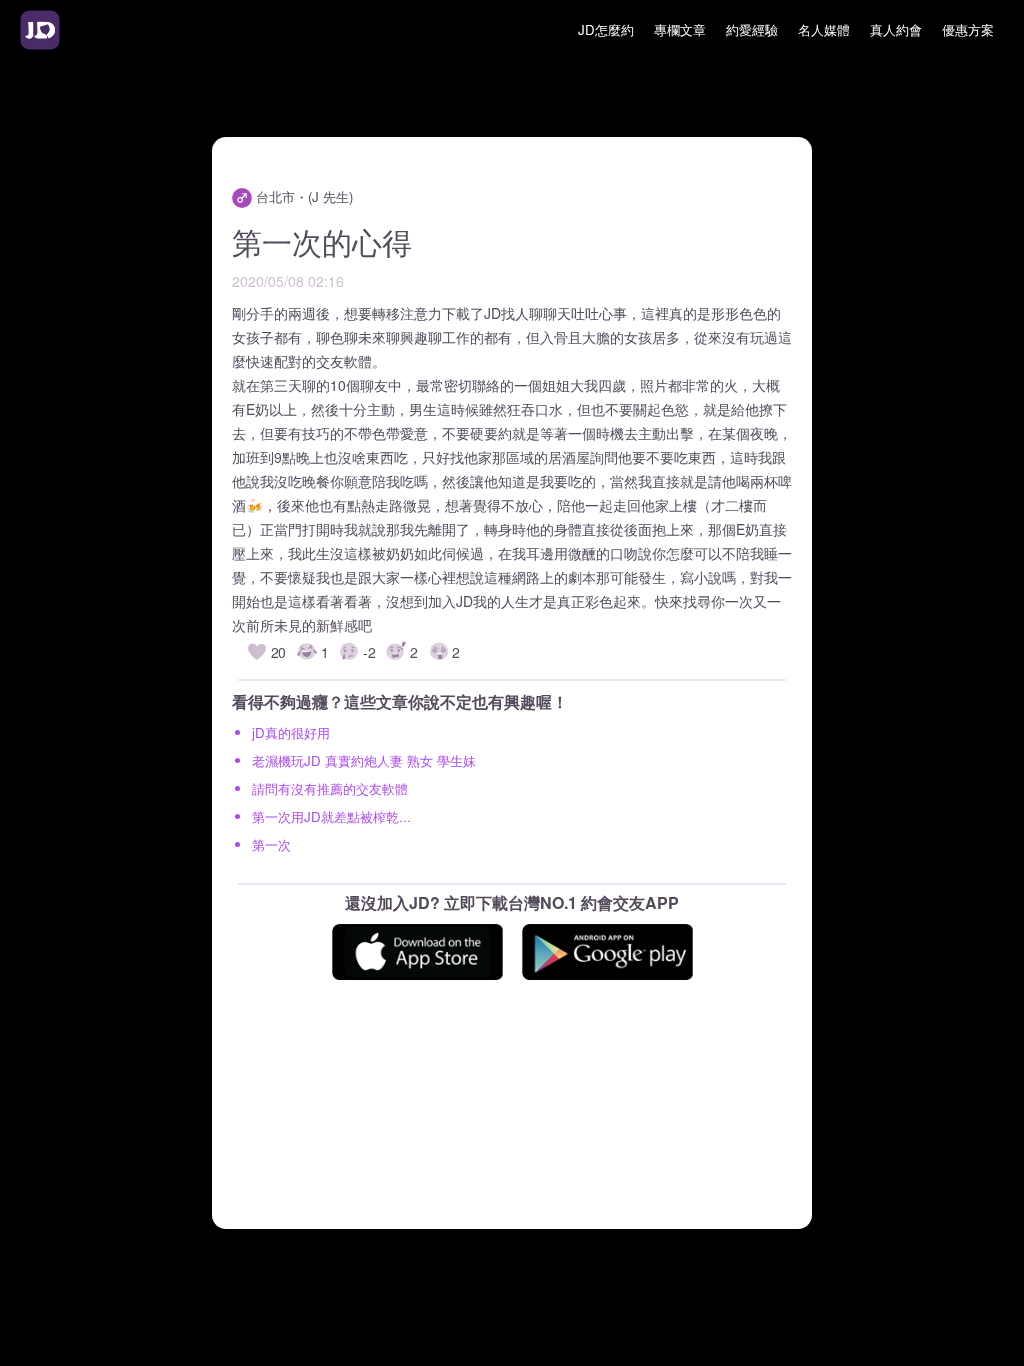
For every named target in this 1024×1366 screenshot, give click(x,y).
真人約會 (896, 29)
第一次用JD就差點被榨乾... (331, 816)
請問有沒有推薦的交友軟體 (330, 788)
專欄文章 (680, 29)
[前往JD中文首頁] (40, 30)
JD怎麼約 (606, 29)
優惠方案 (968, 29)
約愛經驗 (752, 29)
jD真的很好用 (291, 732)
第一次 (271, 844)
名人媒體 (824, 29)
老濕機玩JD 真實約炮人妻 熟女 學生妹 (364, 760)
